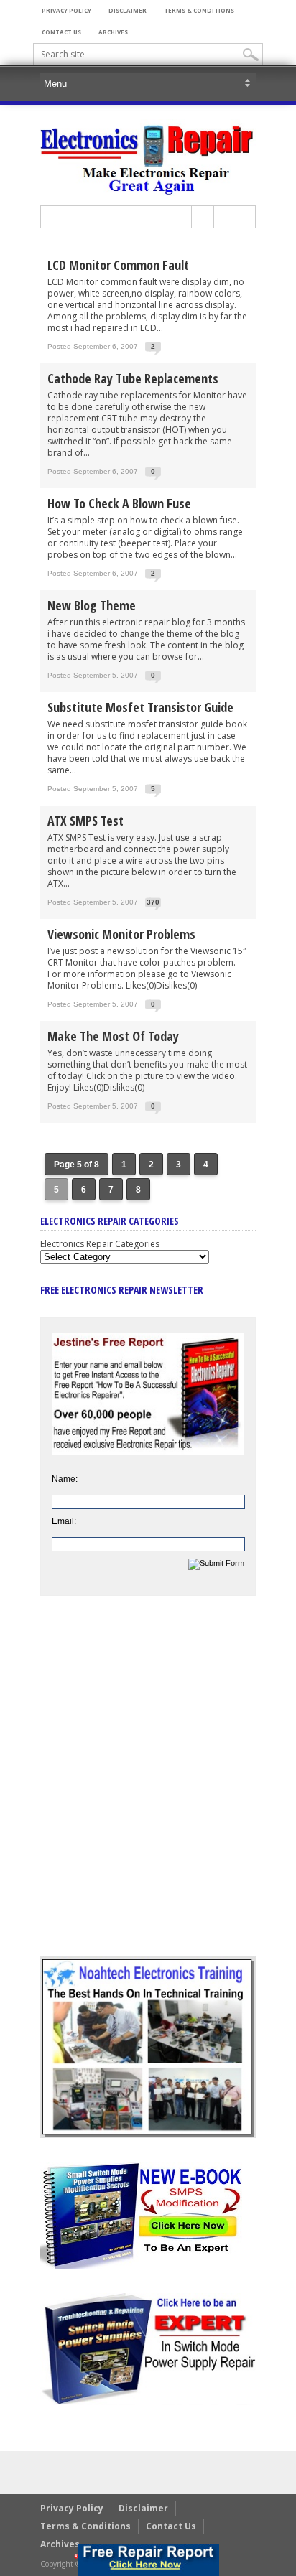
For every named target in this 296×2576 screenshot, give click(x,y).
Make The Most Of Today (113, 1036)
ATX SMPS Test (85, 821)
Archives (113, 32)
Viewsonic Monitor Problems (121, 934)
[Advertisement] (148, 1787)
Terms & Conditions (199, 10)
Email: (64, 1521)
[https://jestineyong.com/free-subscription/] (149, 2560)
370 (153, 902)
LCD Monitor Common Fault (118, 265)
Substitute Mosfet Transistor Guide (140, 707)
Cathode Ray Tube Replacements (133, 378)
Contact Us (61, 32)
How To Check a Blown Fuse (119, 503)
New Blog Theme (92, 605)
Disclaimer (128, 10)
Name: (65, 1479)
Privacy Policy (66, 10)
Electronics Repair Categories (100, 1244)
